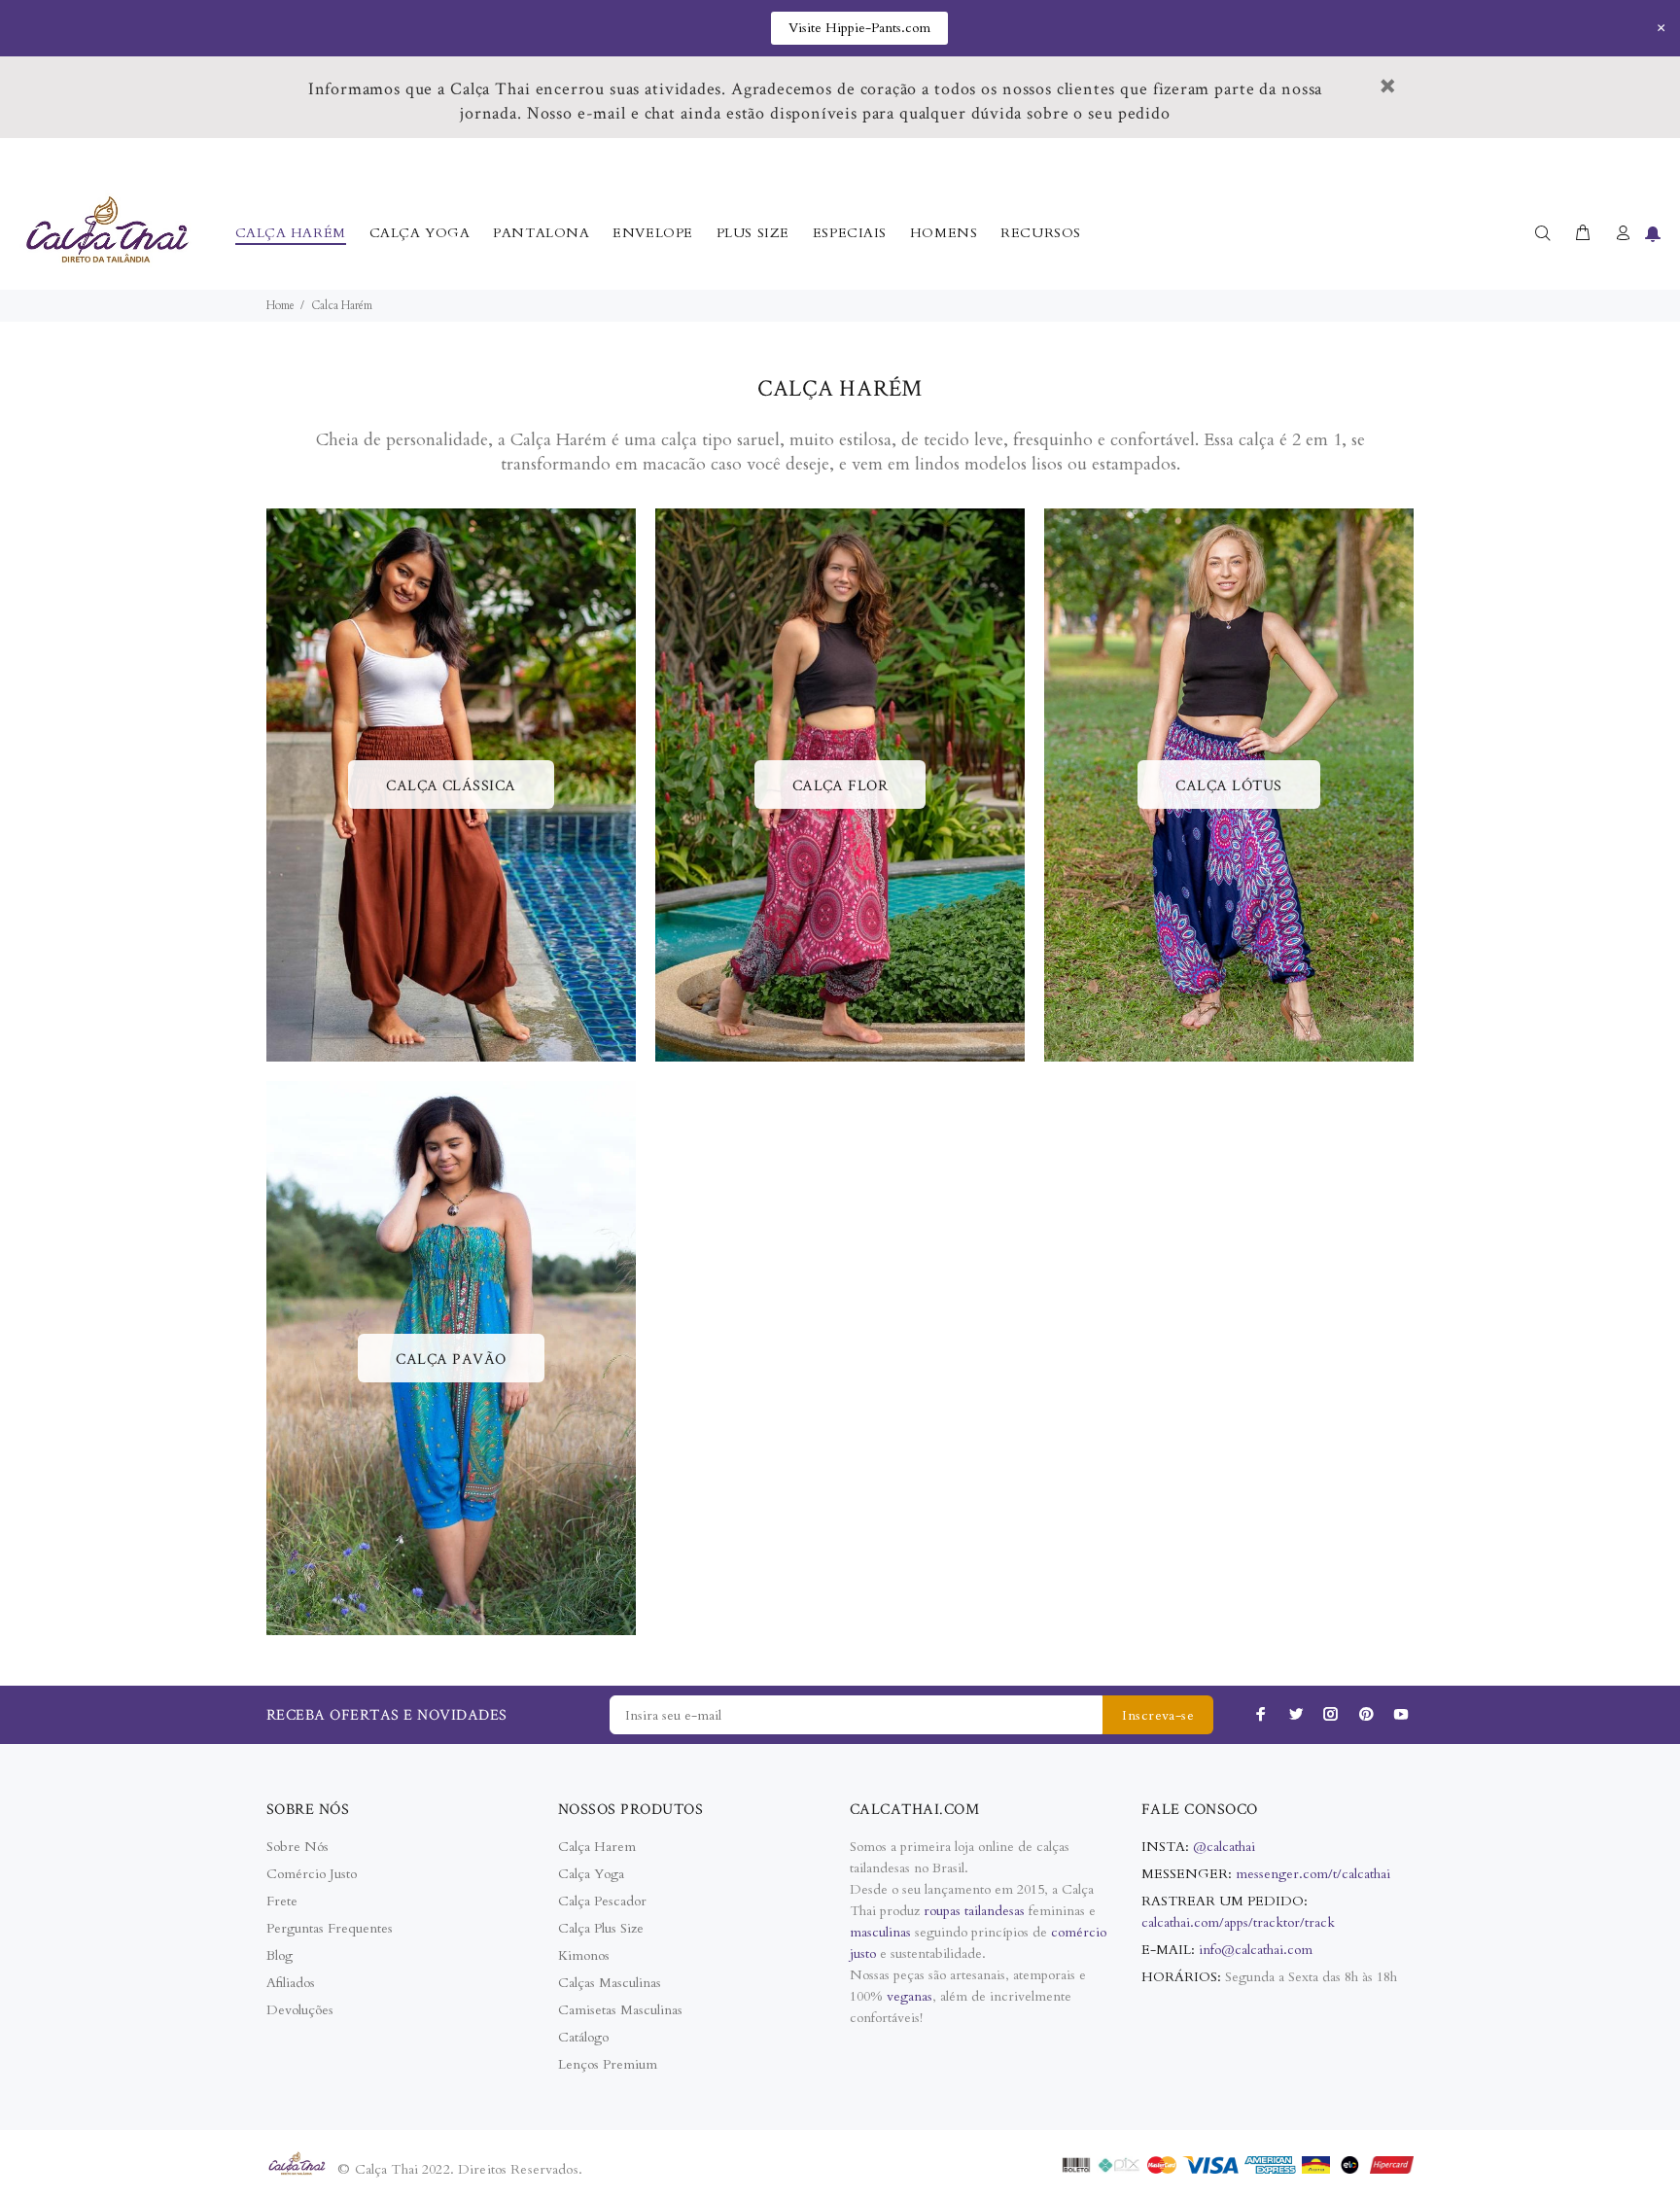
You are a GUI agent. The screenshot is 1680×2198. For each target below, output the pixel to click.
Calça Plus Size (601, 1928)
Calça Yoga (591, 1874)
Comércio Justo (312, 1874)
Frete (282, 1901)
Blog (280, 1955)
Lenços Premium (608, 2064)
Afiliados (291, 1983)
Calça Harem (597, 1847)
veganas (910, 1996)
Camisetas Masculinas (620, 2010)
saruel (758, 440)
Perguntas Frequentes (330, 1928)
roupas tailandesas (974, 1911)
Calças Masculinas (610, 1983)
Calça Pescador (602, 1901)
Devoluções (300, 2010)
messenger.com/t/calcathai (1313, 1874)
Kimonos (584, 1955)
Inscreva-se (1158, 1715)
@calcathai (1224, 1847)
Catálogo (583, 2037)
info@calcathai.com (1256, 1950)
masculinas (882, 1932)
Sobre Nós (297, 1847)
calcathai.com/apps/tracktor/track (1238, 1922)
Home (280, 305)
